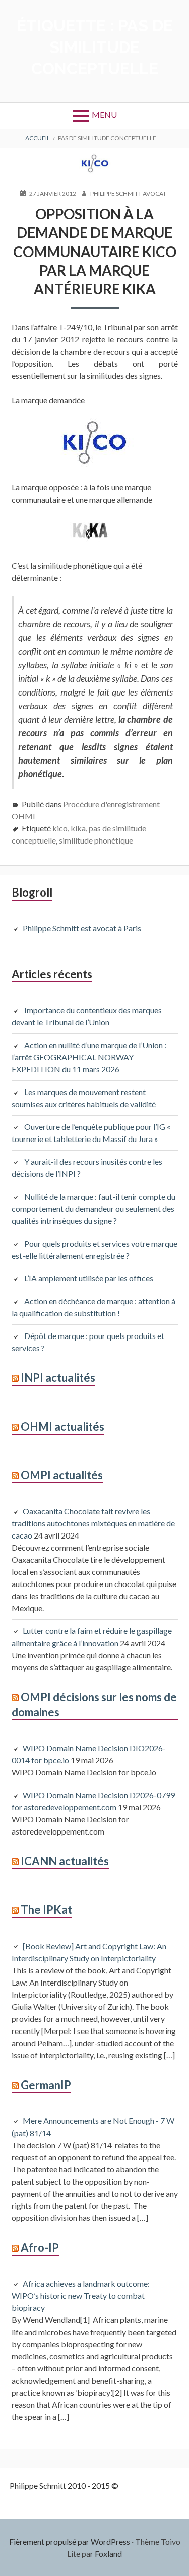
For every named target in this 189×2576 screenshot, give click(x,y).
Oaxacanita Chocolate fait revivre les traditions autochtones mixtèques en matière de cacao (93, 1523)
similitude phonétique (96, 840)
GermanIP (46, 2085)
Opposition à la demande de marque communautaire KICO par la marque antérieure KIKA (95, 251)
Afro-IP (40, 2247)
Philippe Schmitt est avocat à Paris (82, 928)
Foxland (108, 2554)
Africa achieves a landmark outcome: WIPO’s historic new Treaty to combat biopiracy (81, 2295)
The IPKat (46, 1910)
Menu (104, 114)
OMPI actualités (62, 1475)
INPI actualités (58, 1378)
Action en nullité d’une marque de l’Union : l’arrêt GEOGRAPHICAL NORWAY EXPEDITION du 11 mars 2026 (89, 1057)
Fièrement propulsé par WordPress (70, 2541)
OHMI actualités (62, 1427)
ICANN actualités (65, 1861)
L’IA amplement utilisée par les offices (89, 1278)
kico (60, 828)
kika (78, 828)
